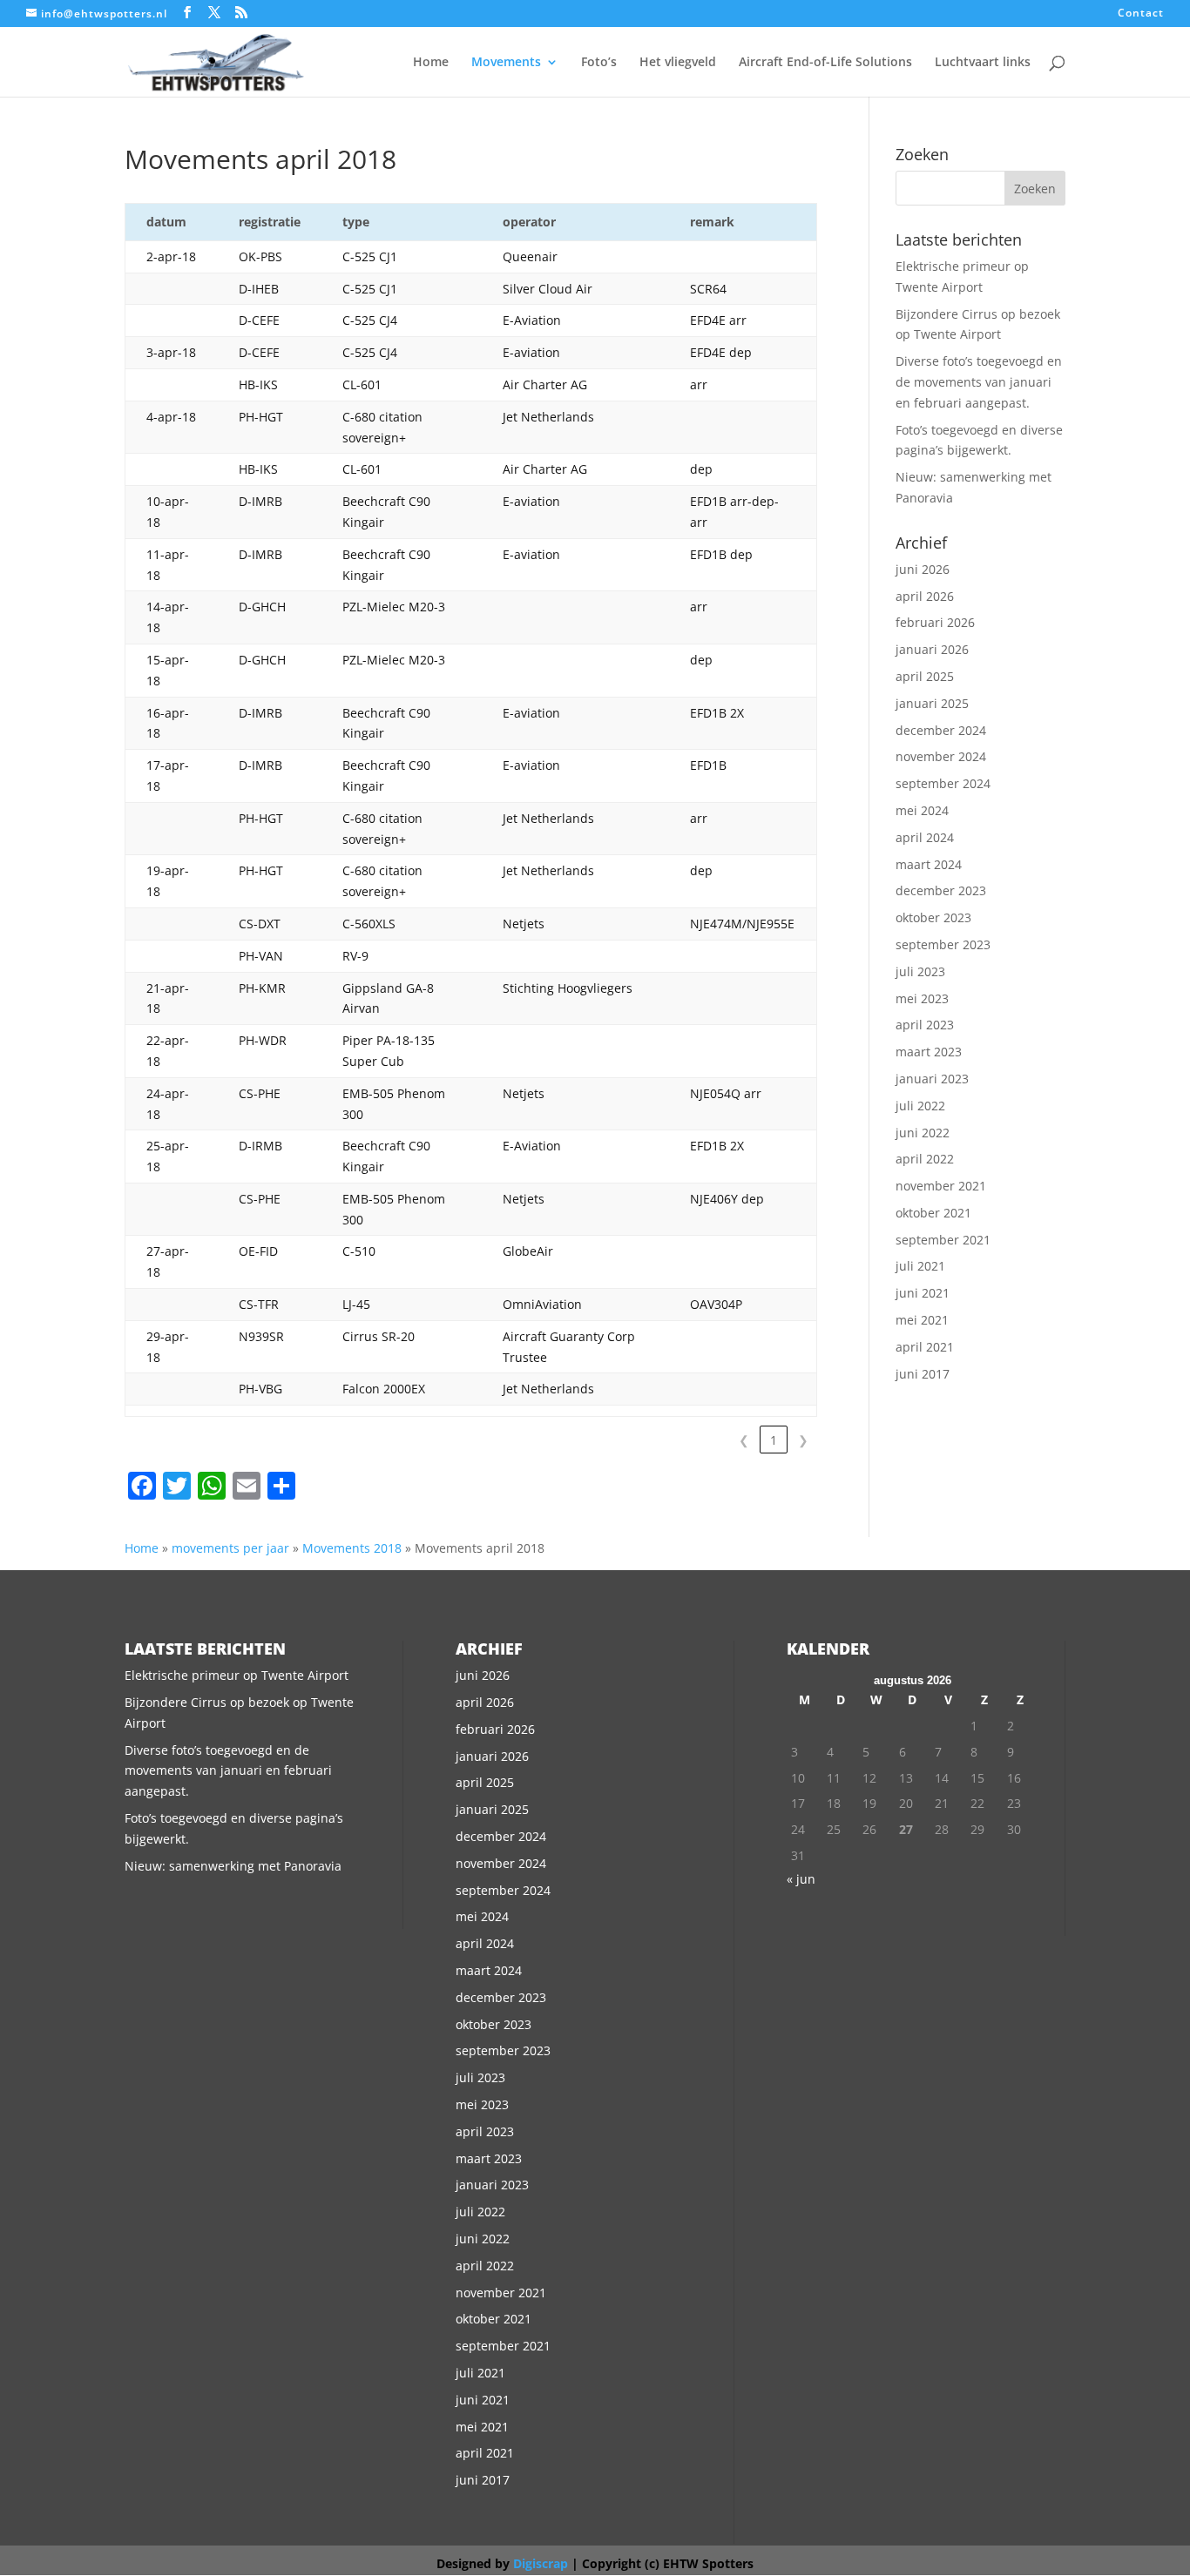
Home (431, 63)
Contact (1141, 14)
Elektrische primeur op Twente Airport (237, 1675)
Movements (506, 63)
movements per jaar (230, 1548)
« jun (801, 1879)
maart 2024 (929, 864)
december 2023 (941, 890)
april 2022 (925, 1159)
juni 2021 (923, 1293)
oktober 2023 (933, 917)
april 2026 (925, 596)
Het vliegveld (678, 63)
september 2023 (943, 944)
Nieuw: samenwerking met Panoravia (233, 1866)
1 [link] (774, 1440)
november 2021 (941, 1186)
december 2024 (941, 730)
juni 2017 (923, 1374)
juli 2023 (920, 971)
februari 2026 (935, 622)
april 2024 (925, 837)
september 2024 (943, 783)
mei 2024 (922, 810)
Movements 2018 (352, 1548)
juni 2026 (923, 569)
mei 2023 (922, 998)
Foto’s (599, 63)
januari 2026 (932, 649)
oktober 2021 (933, 1213)
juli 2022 (920, 1106)
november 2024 (941, 756)
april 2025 (925, 676)
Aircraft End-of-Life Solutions (825, 63)
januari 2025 (932, 703)
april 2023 (925, 1025)
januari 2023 (932, 1079)
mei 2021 (922, 1320)
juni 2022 (923, 1133)
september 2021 (943, 1240)
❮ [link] (744, 1440)
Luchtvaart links (983, 63)
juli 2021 (920, 1266)
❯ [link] (803, 1440)
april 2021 (925, 1347)
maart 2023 (929, 1052)
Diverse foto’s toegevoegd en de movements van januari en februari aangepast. (979, 382)
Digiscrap (541, 2563)
